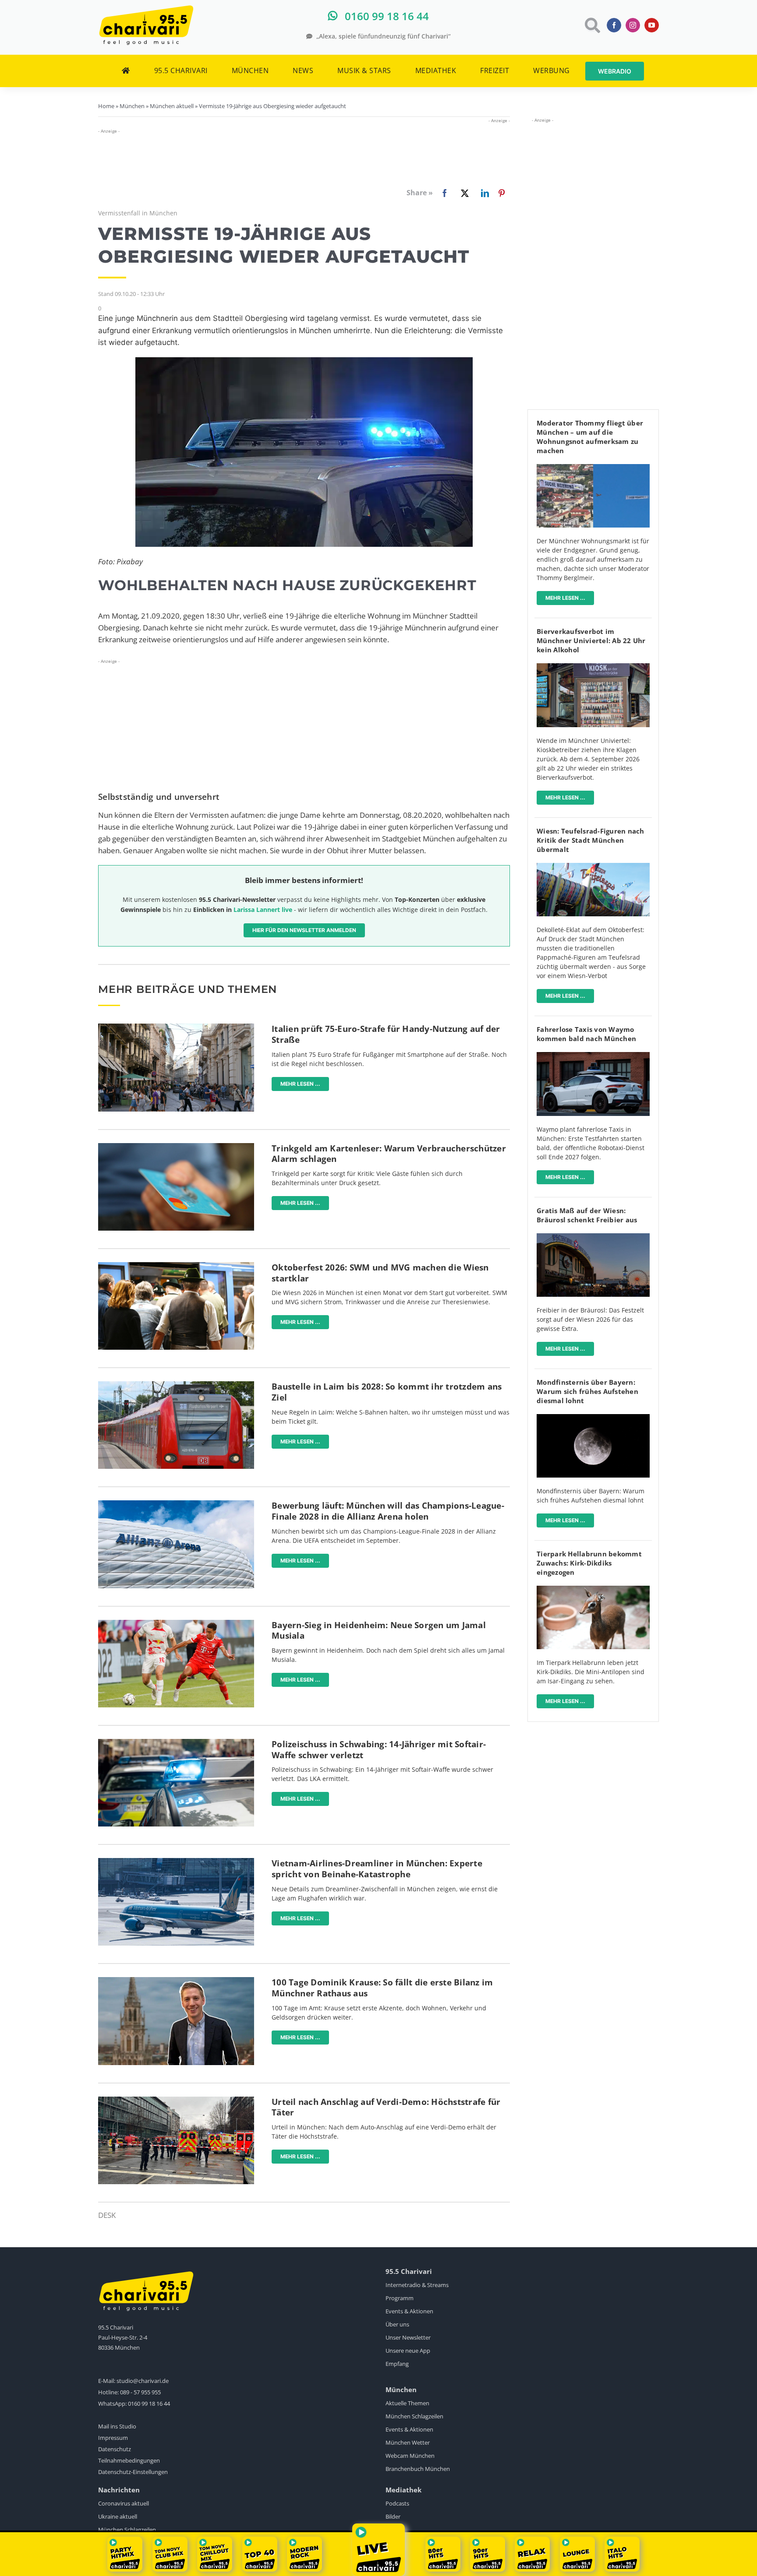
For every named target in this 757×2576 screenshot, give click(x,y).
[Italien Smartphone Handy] (176, 1027)
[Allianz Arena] (176, 1504)
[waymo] (593, 1056)
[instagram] (633, 25)
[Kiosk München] (593, 667)
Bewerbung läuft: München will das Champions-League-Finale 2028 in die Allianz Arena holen (388, 1511)
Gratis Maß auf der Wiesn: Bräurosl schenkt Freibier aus (587, 1215)
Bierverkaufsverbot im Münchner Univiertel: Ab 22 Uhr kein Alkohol (591, 640)
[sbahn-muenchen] (176, 1385)
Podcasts (397, 2503)
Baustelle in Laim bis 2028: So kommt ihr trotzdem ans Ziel (387, 1392)
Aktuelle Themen (407, 2403)
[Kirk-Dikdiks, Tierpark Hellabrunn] (593, 1589)
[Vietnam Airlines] (176, 1862)
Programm (400, 2298)
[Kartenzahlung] (176, 1147)
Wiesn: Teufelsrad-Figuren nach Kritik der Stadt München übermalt (591, 840)
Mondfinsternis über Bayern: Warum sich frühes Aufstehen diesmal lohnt (587, 1391)
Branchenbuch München (418, 2469)
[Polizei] (176, 1743)
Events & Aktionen (409, 2311)
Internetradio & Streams (417, 2285)
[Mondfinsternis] (593, 1418)
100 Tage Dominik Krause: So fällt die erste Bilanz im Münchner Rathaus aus (382, 1988)
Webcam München (410, 2456)
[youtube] (652, 25)
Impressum (113, 2438)
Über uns (397, 2324)
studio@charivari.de (143, 2381)
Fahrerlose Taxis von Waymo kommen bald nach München (586, 1034)
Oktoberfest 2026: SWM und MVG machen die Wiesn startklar (380, 1273)
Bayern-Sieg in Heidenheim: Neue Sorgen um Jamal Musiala (379, 1631)
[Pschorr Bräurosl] (593, 1237)
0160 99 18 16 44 (149, 2404)
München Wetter (408, 2442)
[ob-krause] (176, 1981)
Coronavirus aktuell (124, 2503)
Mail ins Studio (117, 2426)
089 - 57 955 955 (140, 2392)
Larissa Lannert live (263, 910)
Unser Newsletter (408, 2337)
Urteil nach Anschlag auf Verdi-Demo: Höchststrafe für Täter (386, 2107)
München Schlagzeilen (414, 2416)
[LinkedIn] (483, 193)
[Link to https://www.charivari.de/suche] (592, 25)
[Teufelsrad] (593, 867)
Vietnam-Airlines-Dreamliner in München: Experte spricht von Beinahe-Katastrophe (377, 1869)
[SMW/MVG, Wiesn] (176, 1266)
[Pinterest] (502, 193)
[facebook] (614, 25)
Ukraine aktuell (118, 2516)
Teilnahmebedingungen (129, 2460)
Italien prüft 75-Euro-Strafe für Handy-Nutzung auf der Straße (386, 1034)
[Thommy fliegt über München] (593, 468)
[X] (463, 193)
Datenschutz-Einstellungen (133, 2472)
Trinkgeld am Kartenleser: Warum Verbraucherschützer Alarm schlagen (389, 1154)
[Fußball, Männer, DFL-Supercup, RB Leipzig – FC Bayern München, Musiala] (176, 1624)
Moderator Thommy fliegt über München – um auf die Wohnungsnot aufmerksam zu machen (590, 437)
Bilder (393, 2516)
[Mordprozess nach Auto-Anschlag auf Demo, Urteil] (176, 2100)
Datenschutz (115, 2449)
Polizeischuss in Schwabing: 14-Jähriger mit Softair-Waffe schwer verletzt (379, 1750)
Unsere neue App (408, 2351)
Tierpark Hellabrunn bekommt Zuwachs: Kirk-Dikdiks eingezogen (589, 1563)
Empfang (397, 2364)
